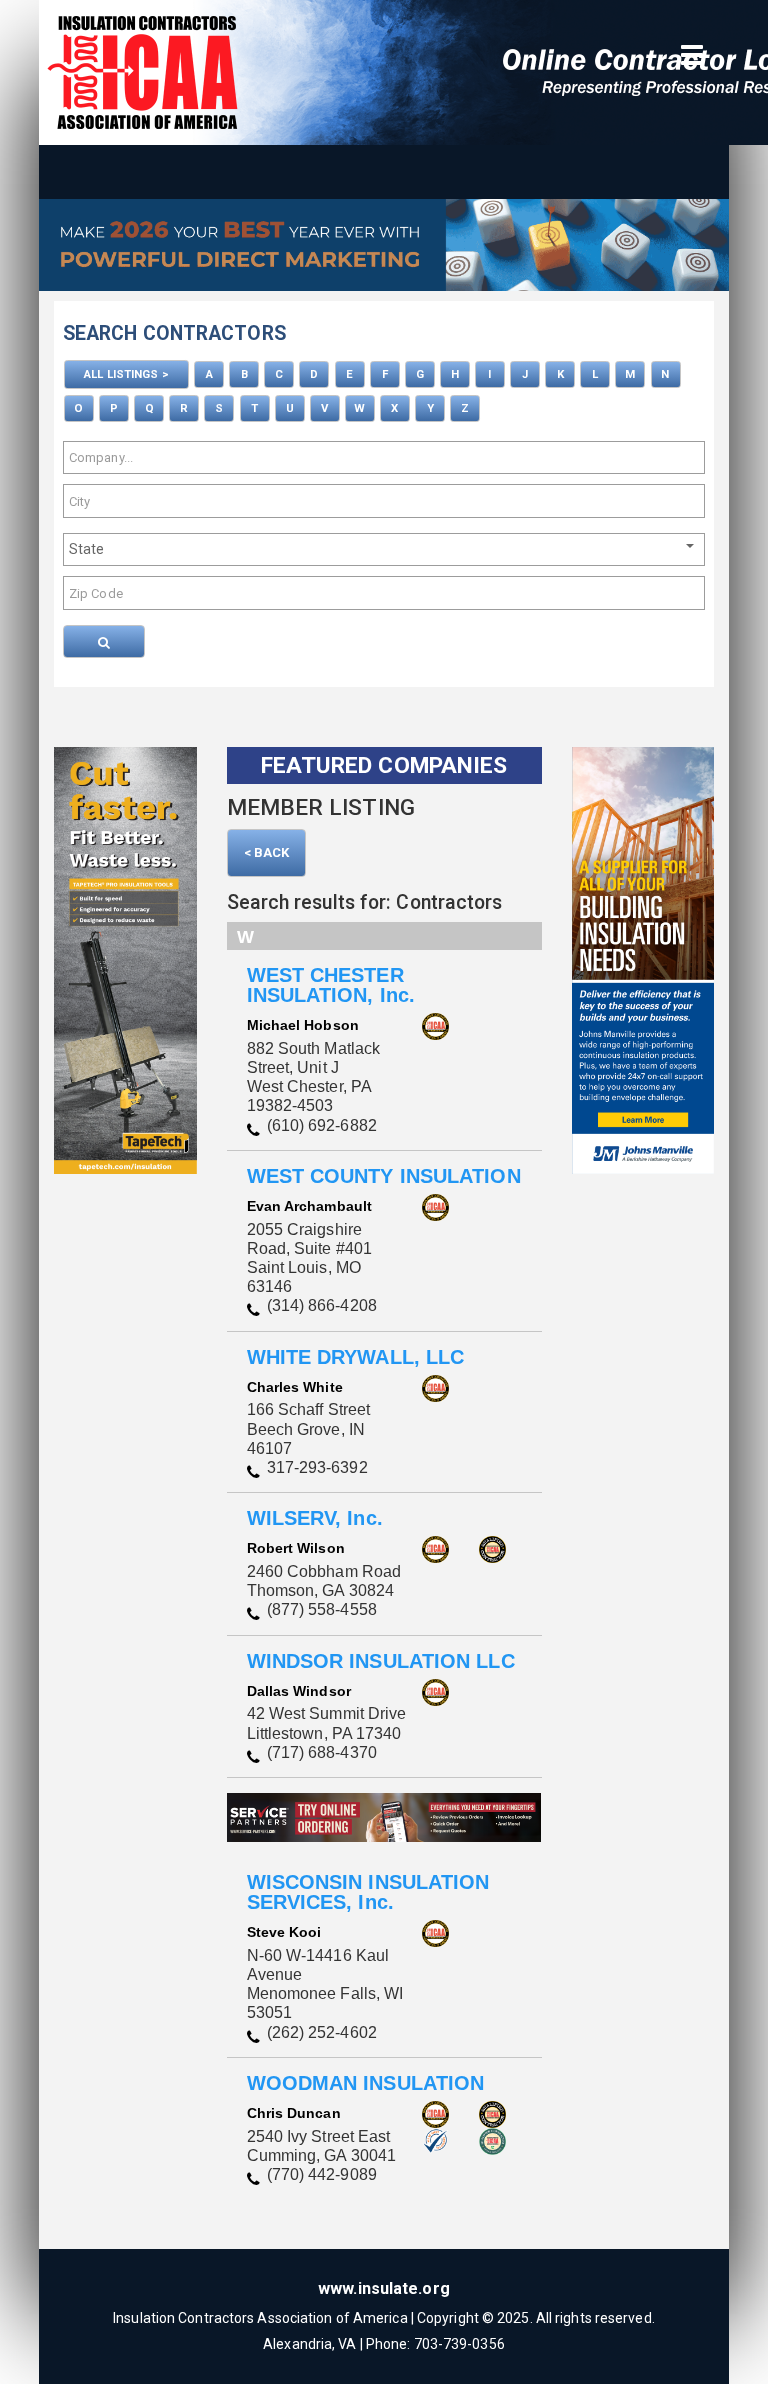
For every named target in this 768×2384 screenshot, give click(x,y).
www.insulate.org (384, 2288)
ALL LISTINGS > (126, 374)
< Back (267, 852)
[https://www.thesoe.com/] (384, 250)
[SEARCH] (104, 641)
